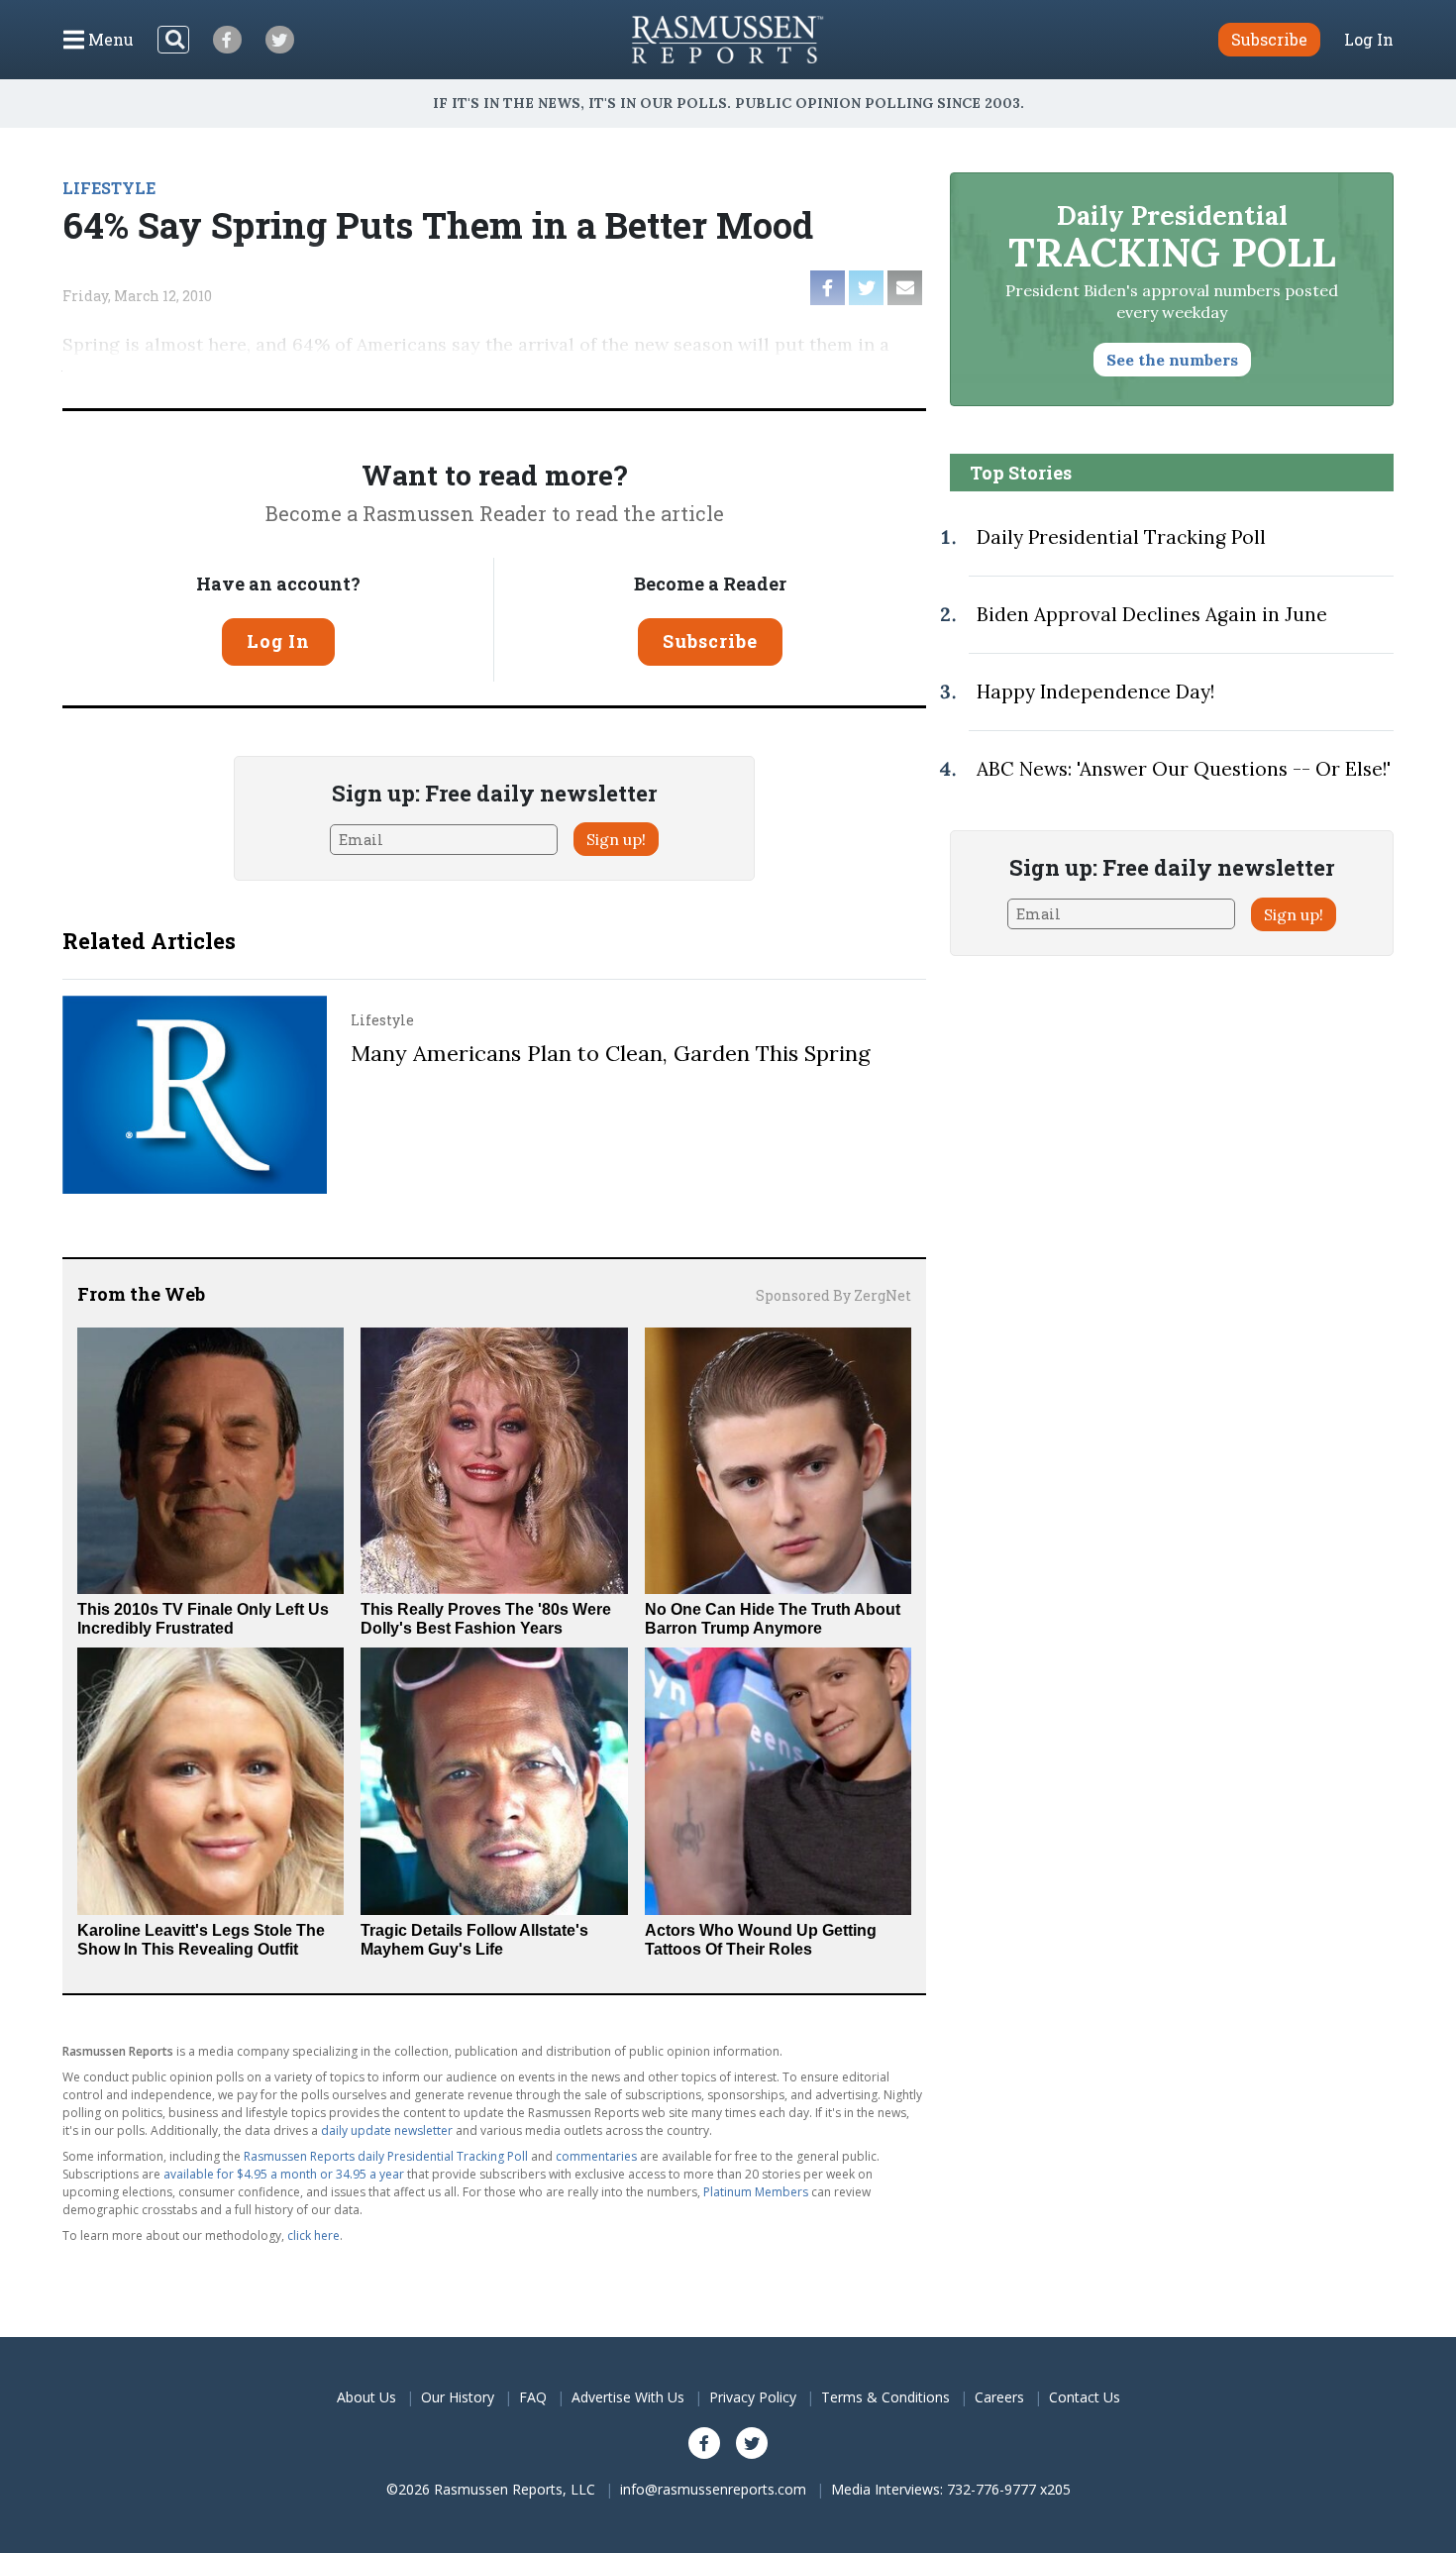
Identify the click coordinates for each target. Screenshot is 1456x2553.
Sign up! (616, 839)
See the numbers (1172, 360)
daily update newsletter (387, 2130)
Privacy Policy (753, 2397)
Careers (999, 2397)
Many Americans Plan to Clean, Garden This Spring (611, 1053)
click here (313, 2235)
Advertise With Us (628, 2397)
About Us (366, 2397)
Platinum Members (756, 2192)
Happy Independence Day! (1095, 691)
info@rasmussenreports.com (713, 2489)
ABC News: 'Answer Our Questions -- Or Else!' (1184, 769)
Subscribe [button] (1269, 39)
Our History (458, 2397)
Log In (1369, 40)
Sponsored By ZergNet (833, 1295)
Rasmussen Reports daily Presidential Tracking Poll (386, 2156)
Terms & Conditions (885, 2397)
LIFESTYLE (109, 188)
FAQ (533, 2397)
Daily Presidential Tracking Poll (1121, 537)
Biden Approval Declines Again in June (1152, 614)
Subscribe (710, 641)
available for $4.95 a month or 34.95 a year (284, 2174)
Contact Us (1085, 2397)
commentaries (596, 2156)
